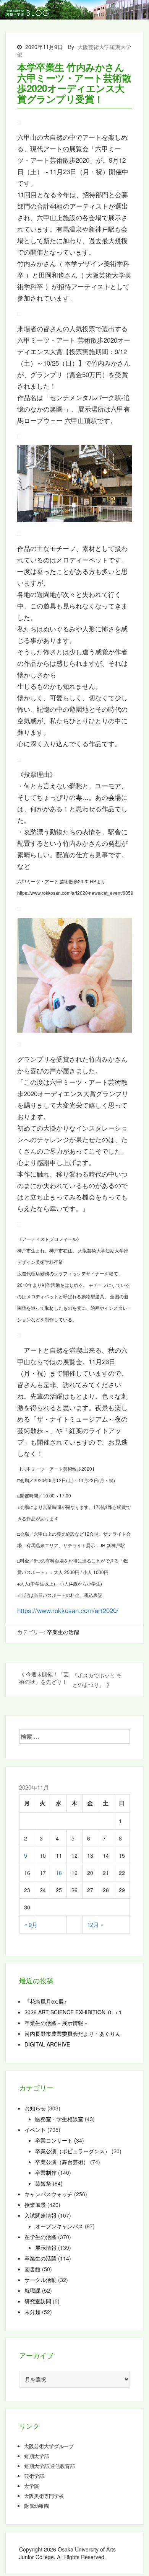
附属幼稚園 (36, 2506)
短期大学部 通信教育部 (49, 2466)
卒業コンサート (54, 2140)
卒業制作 (46, 2172)
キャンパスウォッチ (49, 2194)
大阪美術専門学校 (44, 2496)
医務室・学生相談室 (59, 2119)
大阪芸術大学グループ (49, 2446)
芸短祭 (43, 2183)
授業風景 (35, 2205)
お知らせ (35, 2108)
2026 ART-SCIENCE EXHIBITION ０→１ (74, 2012)
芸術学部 (34, 2476)
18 (59, 1873)
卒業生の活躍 (63, 1632)
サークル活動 (40, 2280)
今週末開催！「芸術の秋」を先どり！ (44, 1678)
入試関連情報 (40, 2215)
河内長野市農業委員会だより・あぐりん (73, 2033)
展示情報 (46, 2247)
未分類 (32, 2312)
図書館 (32, 2269)
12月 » (95, 1925)
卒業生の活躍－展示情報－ (57, 2023)
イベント (35, 2130)
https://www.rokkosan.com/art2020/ (68, 1610)
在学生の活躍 (40, 2237)
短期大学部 (36, 2456)
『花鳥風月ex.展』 (47, 2001)
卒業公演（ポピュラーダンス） (73, 2151)
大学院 (32, 2486)
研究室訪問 (38, 2301)
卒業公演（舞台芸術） (62, 2162)
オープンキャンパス (59, 2226)
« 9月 (31, 1925)
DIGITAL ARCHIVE (47, 2044)
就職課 (32, 2290)
